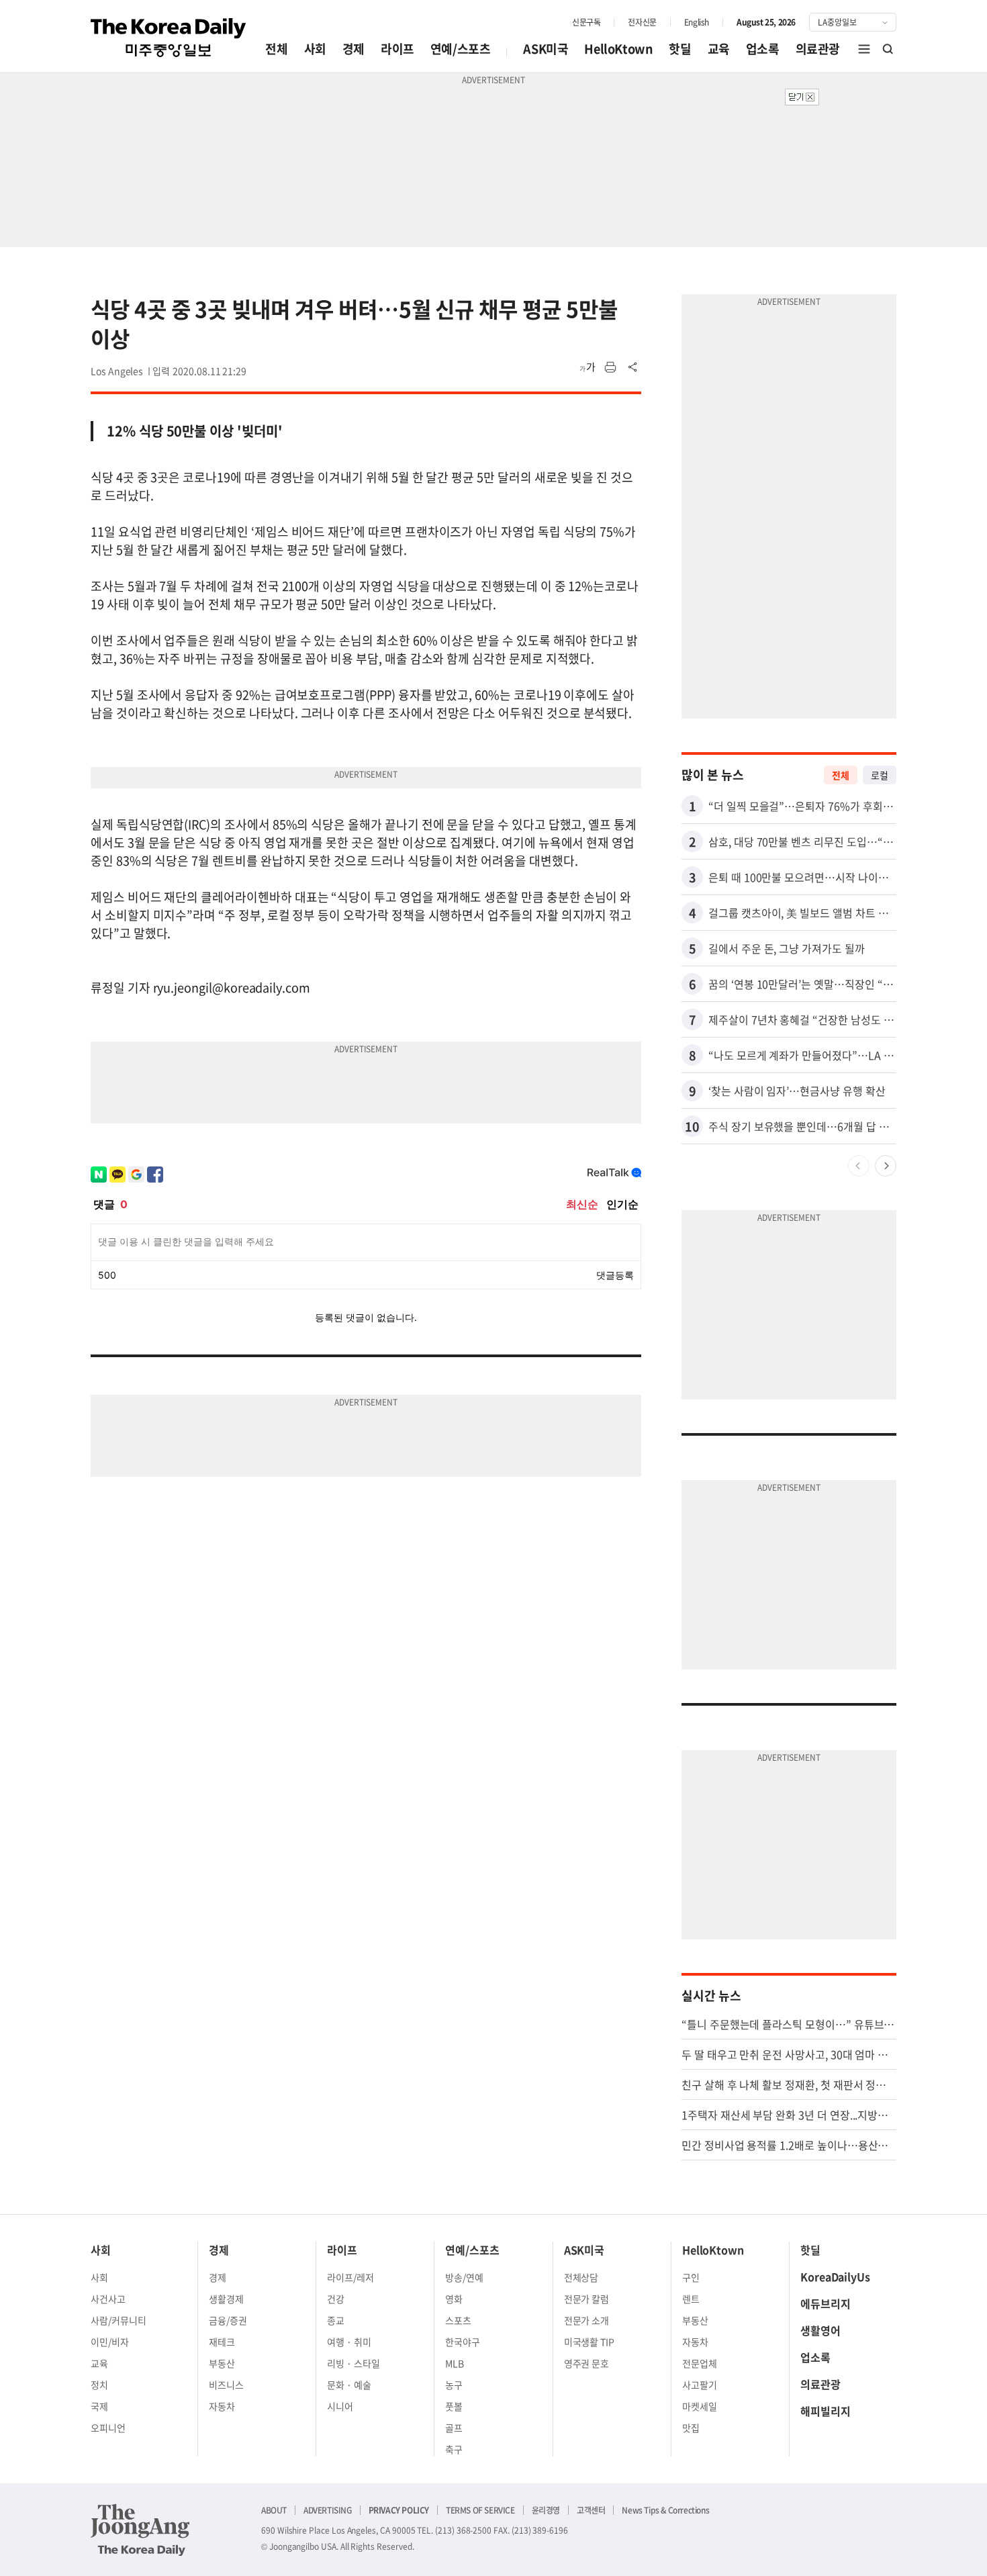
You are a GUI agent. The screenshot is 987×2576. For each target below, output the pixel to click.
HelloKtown (618, 49)
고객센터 (591, 2510)
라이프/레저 (350, 2277)
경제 (354, 49)
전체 (276, 49)
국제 (99, 2406)
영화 (454, 2299)
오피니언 (108, 2428)
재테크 (222, 2342)
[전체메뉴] (864, 49)
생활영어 (820, 2330)
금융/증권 (228, 2320)
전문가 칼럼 (587, 2299)
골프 (454, 2428)
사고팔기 (700, 2385)
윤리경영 (546, 2510)
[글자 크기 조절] (587, 367)
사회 (315, 49)
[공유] (633, 367)
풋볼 (454, 2406)
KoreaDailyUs (835, 2276)
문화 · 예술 (349, 2385)
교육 (719, 49)
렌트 (691, 2299)
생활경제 (226, 2299)
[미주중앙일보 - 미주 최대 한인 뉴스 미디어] (169, 38)
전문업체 (700, 2363)
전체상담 (581, 2277)
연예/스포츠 (461, 49)
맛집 (691, 2428)
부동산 (222, 2363)
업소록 (763, 49)
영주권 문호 (587, 2363)
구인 (691, 2277)
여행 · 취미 (349, 2342)
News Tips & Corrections (665, 2510)
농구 (454, 2385)
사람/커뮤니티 (119, 2320)
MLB (455, 2363)
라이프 (397, 49)
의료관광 (818, 49)
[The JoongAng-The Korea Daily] (140, 2530)
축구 (454, 2449)
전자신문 (642, 22)
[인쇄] (610, 367)
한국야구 (463, 2342)
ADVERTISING (328, 2510)
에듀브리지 (826, 2303)
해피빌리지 (826, 2411)
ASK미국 (546, 49)
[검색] (888, 49)
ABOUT (274, 2510)
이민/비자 (110, 2342)
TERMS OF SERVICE (480, 2510)
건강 (336, 2299)
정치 (99, 2385)
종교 (336, 2320)
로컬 (880, 775)
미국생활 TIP (590, 2342)
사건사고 (108, 2299)
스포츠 (458, 2320)
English (697, 22)
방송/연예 (464, 2277)
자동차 (222, 2406)
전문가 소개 (587, 2320)
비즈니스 (226, 2385)
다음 (886, 1166)
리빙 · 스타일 (354, 2363)
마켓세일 (700, 2406)
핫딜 (680, 49)
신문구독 (586, 22)
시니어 (340, 2406)
